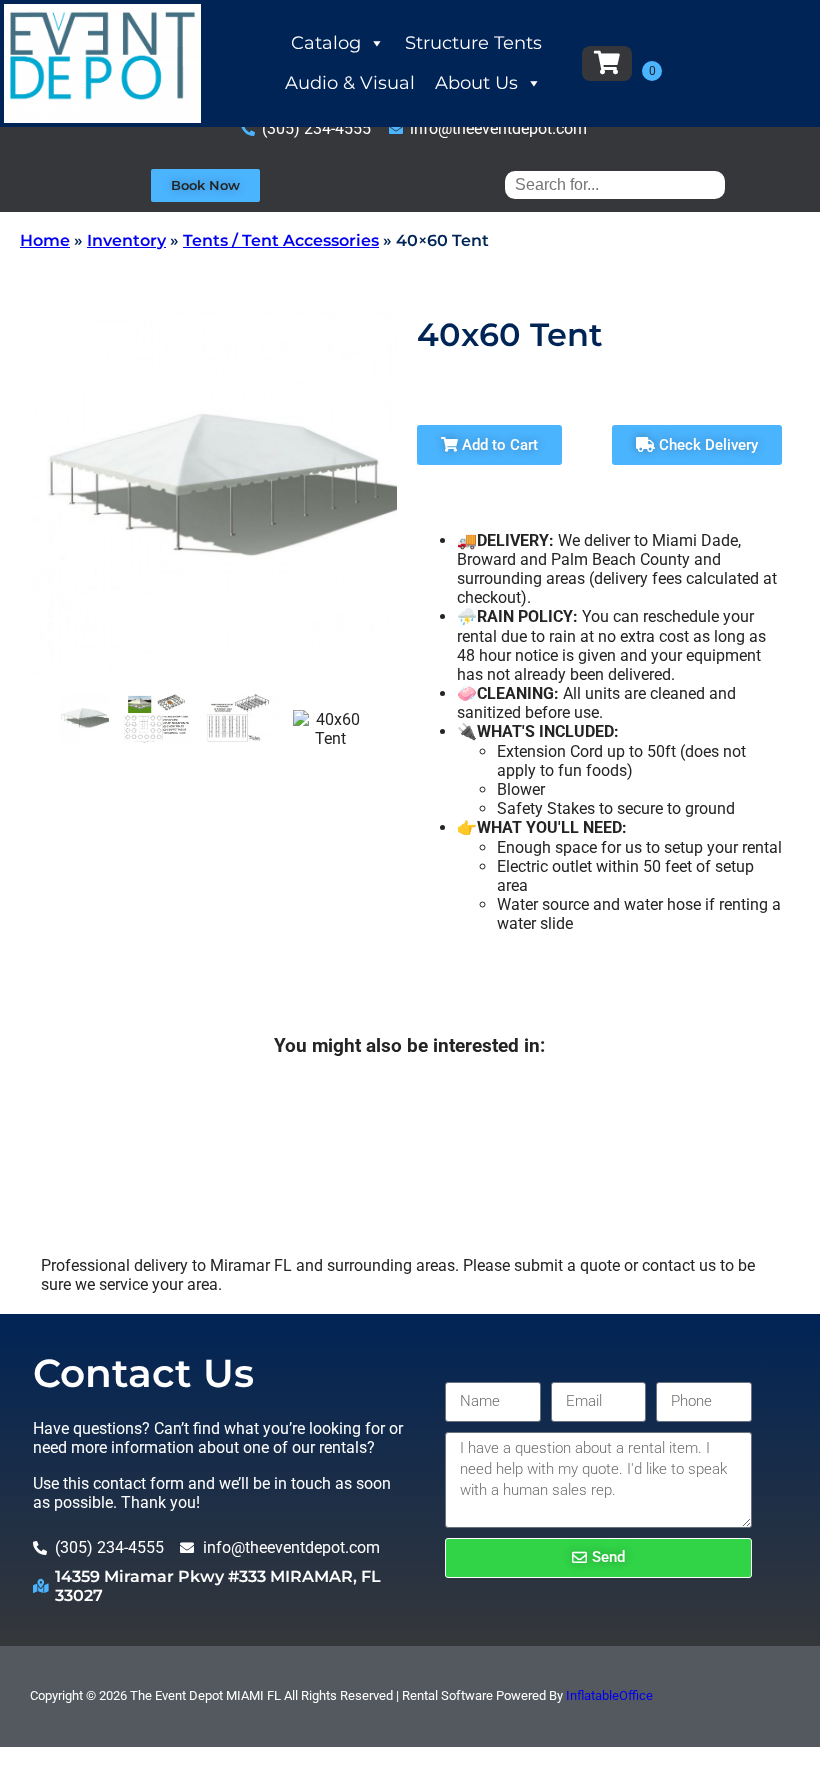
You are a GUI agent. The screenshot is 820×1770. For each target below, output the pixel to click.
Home (45, 240)
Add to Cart (498, 445)
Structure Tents (473, 43)
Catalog (326, 43)
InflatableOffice (609, 1695)
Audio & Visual (350, 83)
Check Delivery (706, 445)
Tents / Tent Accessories (281, 240)
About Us (476, 83)
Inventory (126, 240)
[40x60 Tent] (84, 719)
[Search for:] (615, 184)
